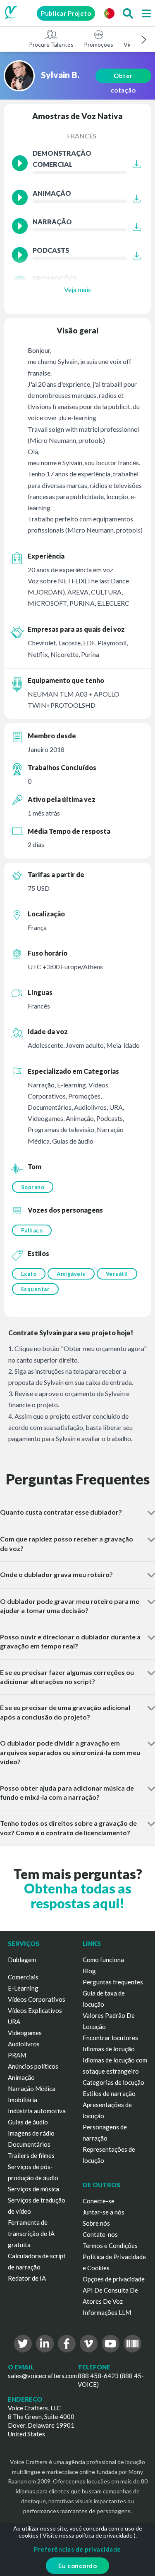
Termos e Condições (110, 2245)
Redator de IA (27, 2278)
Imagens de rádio (31, 2133)
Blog (89, 1971)
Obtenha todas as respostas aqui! (78, 1896)
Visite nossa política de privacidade (88, 2535)
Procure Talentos (51, 44)
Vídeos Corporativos (37, 1999)
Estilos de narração (109, 2093)
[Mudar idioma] (109, 13)
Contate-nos (100, 2234)
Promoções (99, 44)
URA (14, 2022)
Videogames (25, 2033)
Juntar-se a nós (104, 2212)
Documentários (29, 2144)
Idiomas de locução (109, 2049)
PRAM (17, 2055)
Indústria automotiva (37, 2111)
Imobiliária (23, 2100)
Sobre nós (96, 2223)
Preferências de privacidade (77, 2549)
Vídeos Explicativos (35, 2010)
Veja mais (77, 289)
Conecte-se (99, 2201)
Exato (29, 1274)
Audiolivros (24, 2044)
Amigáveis (71, 1274)
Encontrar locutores (110, 2038)
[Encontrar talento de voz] (128, 13)
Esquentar (36, 1289)
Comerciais (23, 1977)
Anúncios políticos (33, 2066)
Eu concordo (78, 2566)
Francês (82, 136)
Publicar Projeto (66, 13)
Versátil (117, 1274)
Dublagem (22, 1960)
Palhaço (32, 1230)
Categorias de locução (113, 2082)
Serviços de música (33, 2189)
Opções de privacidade (114, 2279)
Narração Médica (32, 2088)
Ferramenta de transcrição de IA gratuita (31, 2233)
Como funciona (103, 1960)
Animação (21, 2077)
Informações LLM (107, 2312)
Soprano (33, 1187)
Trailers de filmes (31, 2155)
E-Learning (23, 1988)
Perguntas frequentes (113, 1982)
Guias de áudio (28, 2122)
